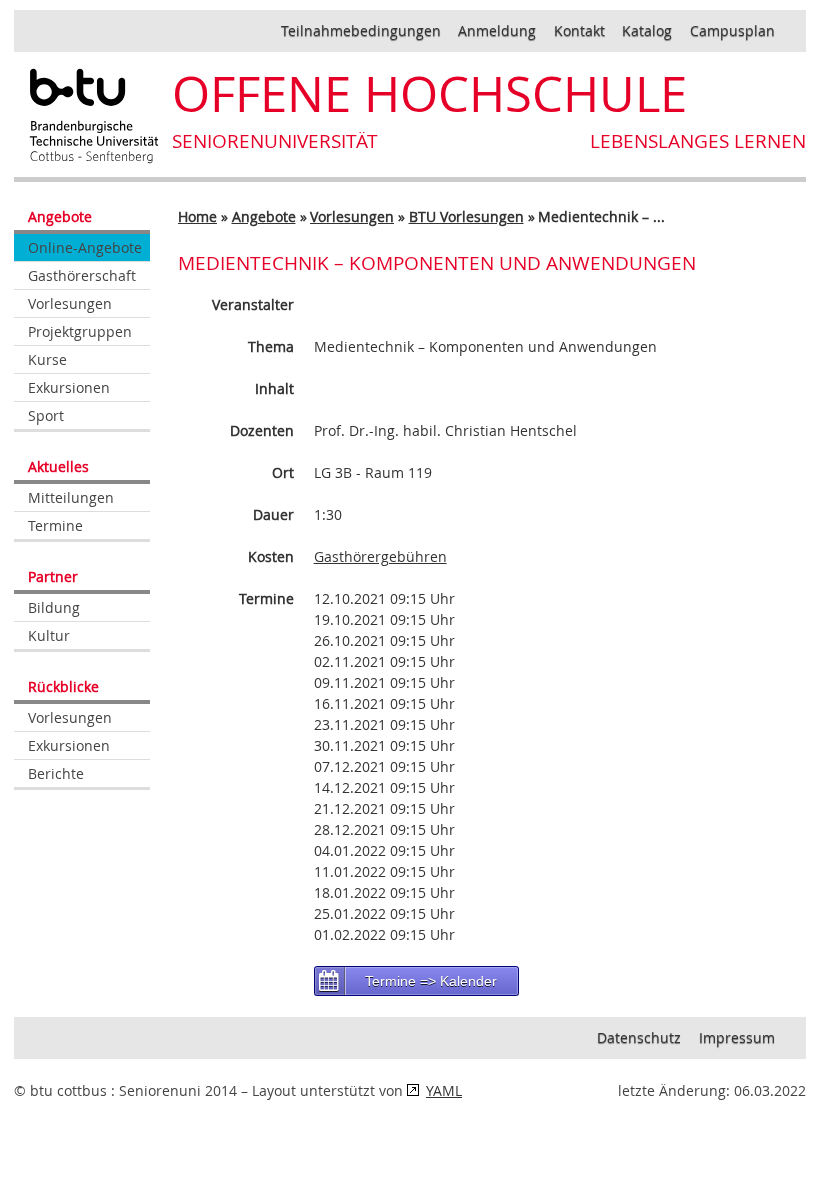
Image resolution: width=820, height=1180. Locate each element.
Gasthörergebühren (380, 556)
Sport (46, 415)
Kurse (47, 359)
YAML (444, 1090)
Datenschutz (639, 1037)
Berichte (56, 773)
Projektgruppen (80, 331)
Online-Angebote (85, 247)
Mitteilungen (71, 497)
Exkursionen (69, 387)
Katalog (647, 30)
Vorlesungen (70, 303)
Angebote (264, 216)
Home (197, 216)
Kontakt (579, 30)
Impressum (737, 1037)
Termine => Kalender (431, 981)
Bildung (54, 607)
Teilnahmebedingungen (361, 30)
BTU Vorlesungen (466, 216)
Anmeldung (497, 30)
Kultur (49, 635)
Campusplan (732, 30)
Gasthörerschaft (82, 275)
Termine (55, 525)
